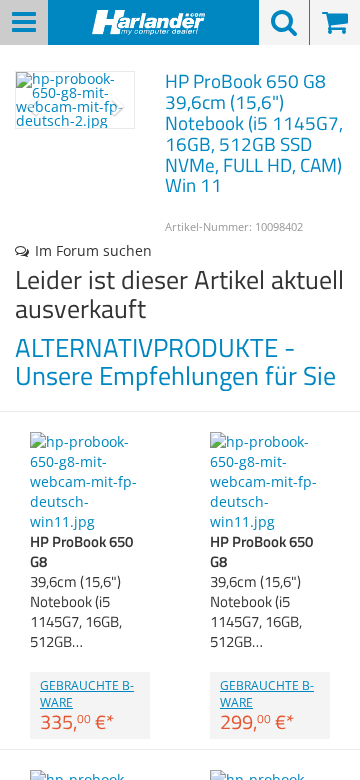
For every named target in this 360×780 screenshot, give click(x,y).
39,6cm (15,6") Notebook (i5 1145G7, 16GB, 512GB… (81, 591)
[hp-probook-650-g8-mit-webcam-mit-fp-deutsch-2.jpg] (75, 100)
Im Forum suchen (93, 250)
